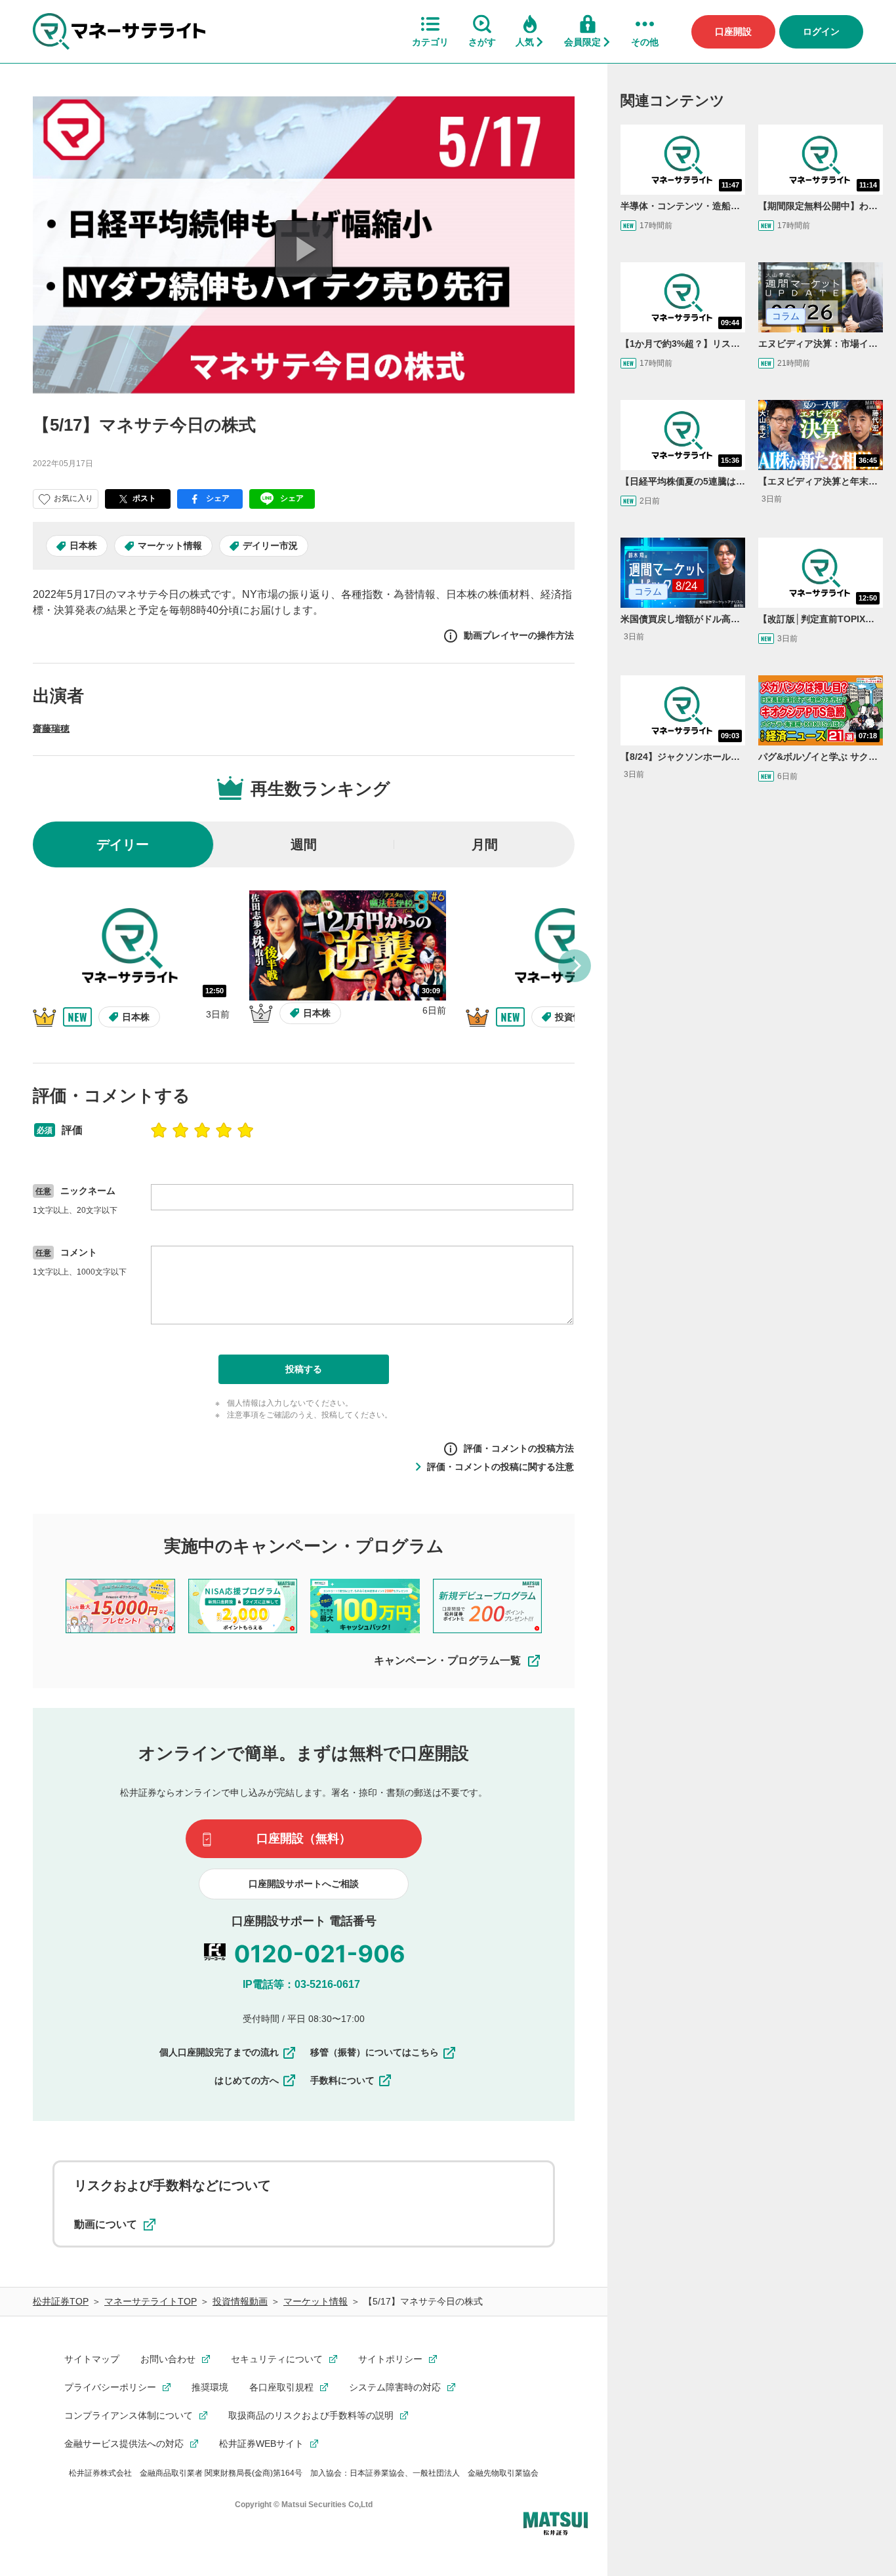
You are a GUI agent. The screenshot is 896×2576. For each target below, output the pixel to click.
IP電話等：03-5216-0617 (301, 1984)
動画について (106, 2224)
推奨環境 (210, 2387)
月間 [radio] (485, 844)
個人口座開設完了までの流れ (219, 2052)
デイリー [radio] (123, 844)
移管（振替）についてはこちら (375, 2052)
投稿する (304, 1369)
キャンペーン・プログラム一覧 (447, 1660)
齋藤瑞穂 (51, 728)
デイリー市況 (270, 545)
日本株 (83, 545)
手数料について (342, 2080)
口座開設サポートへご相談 (304, 1884)
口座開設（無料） (304, 1838)
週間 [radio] (304, 844)
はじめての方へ (247, 2080)
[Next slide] (575, 966)
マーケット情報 (170, 545)
